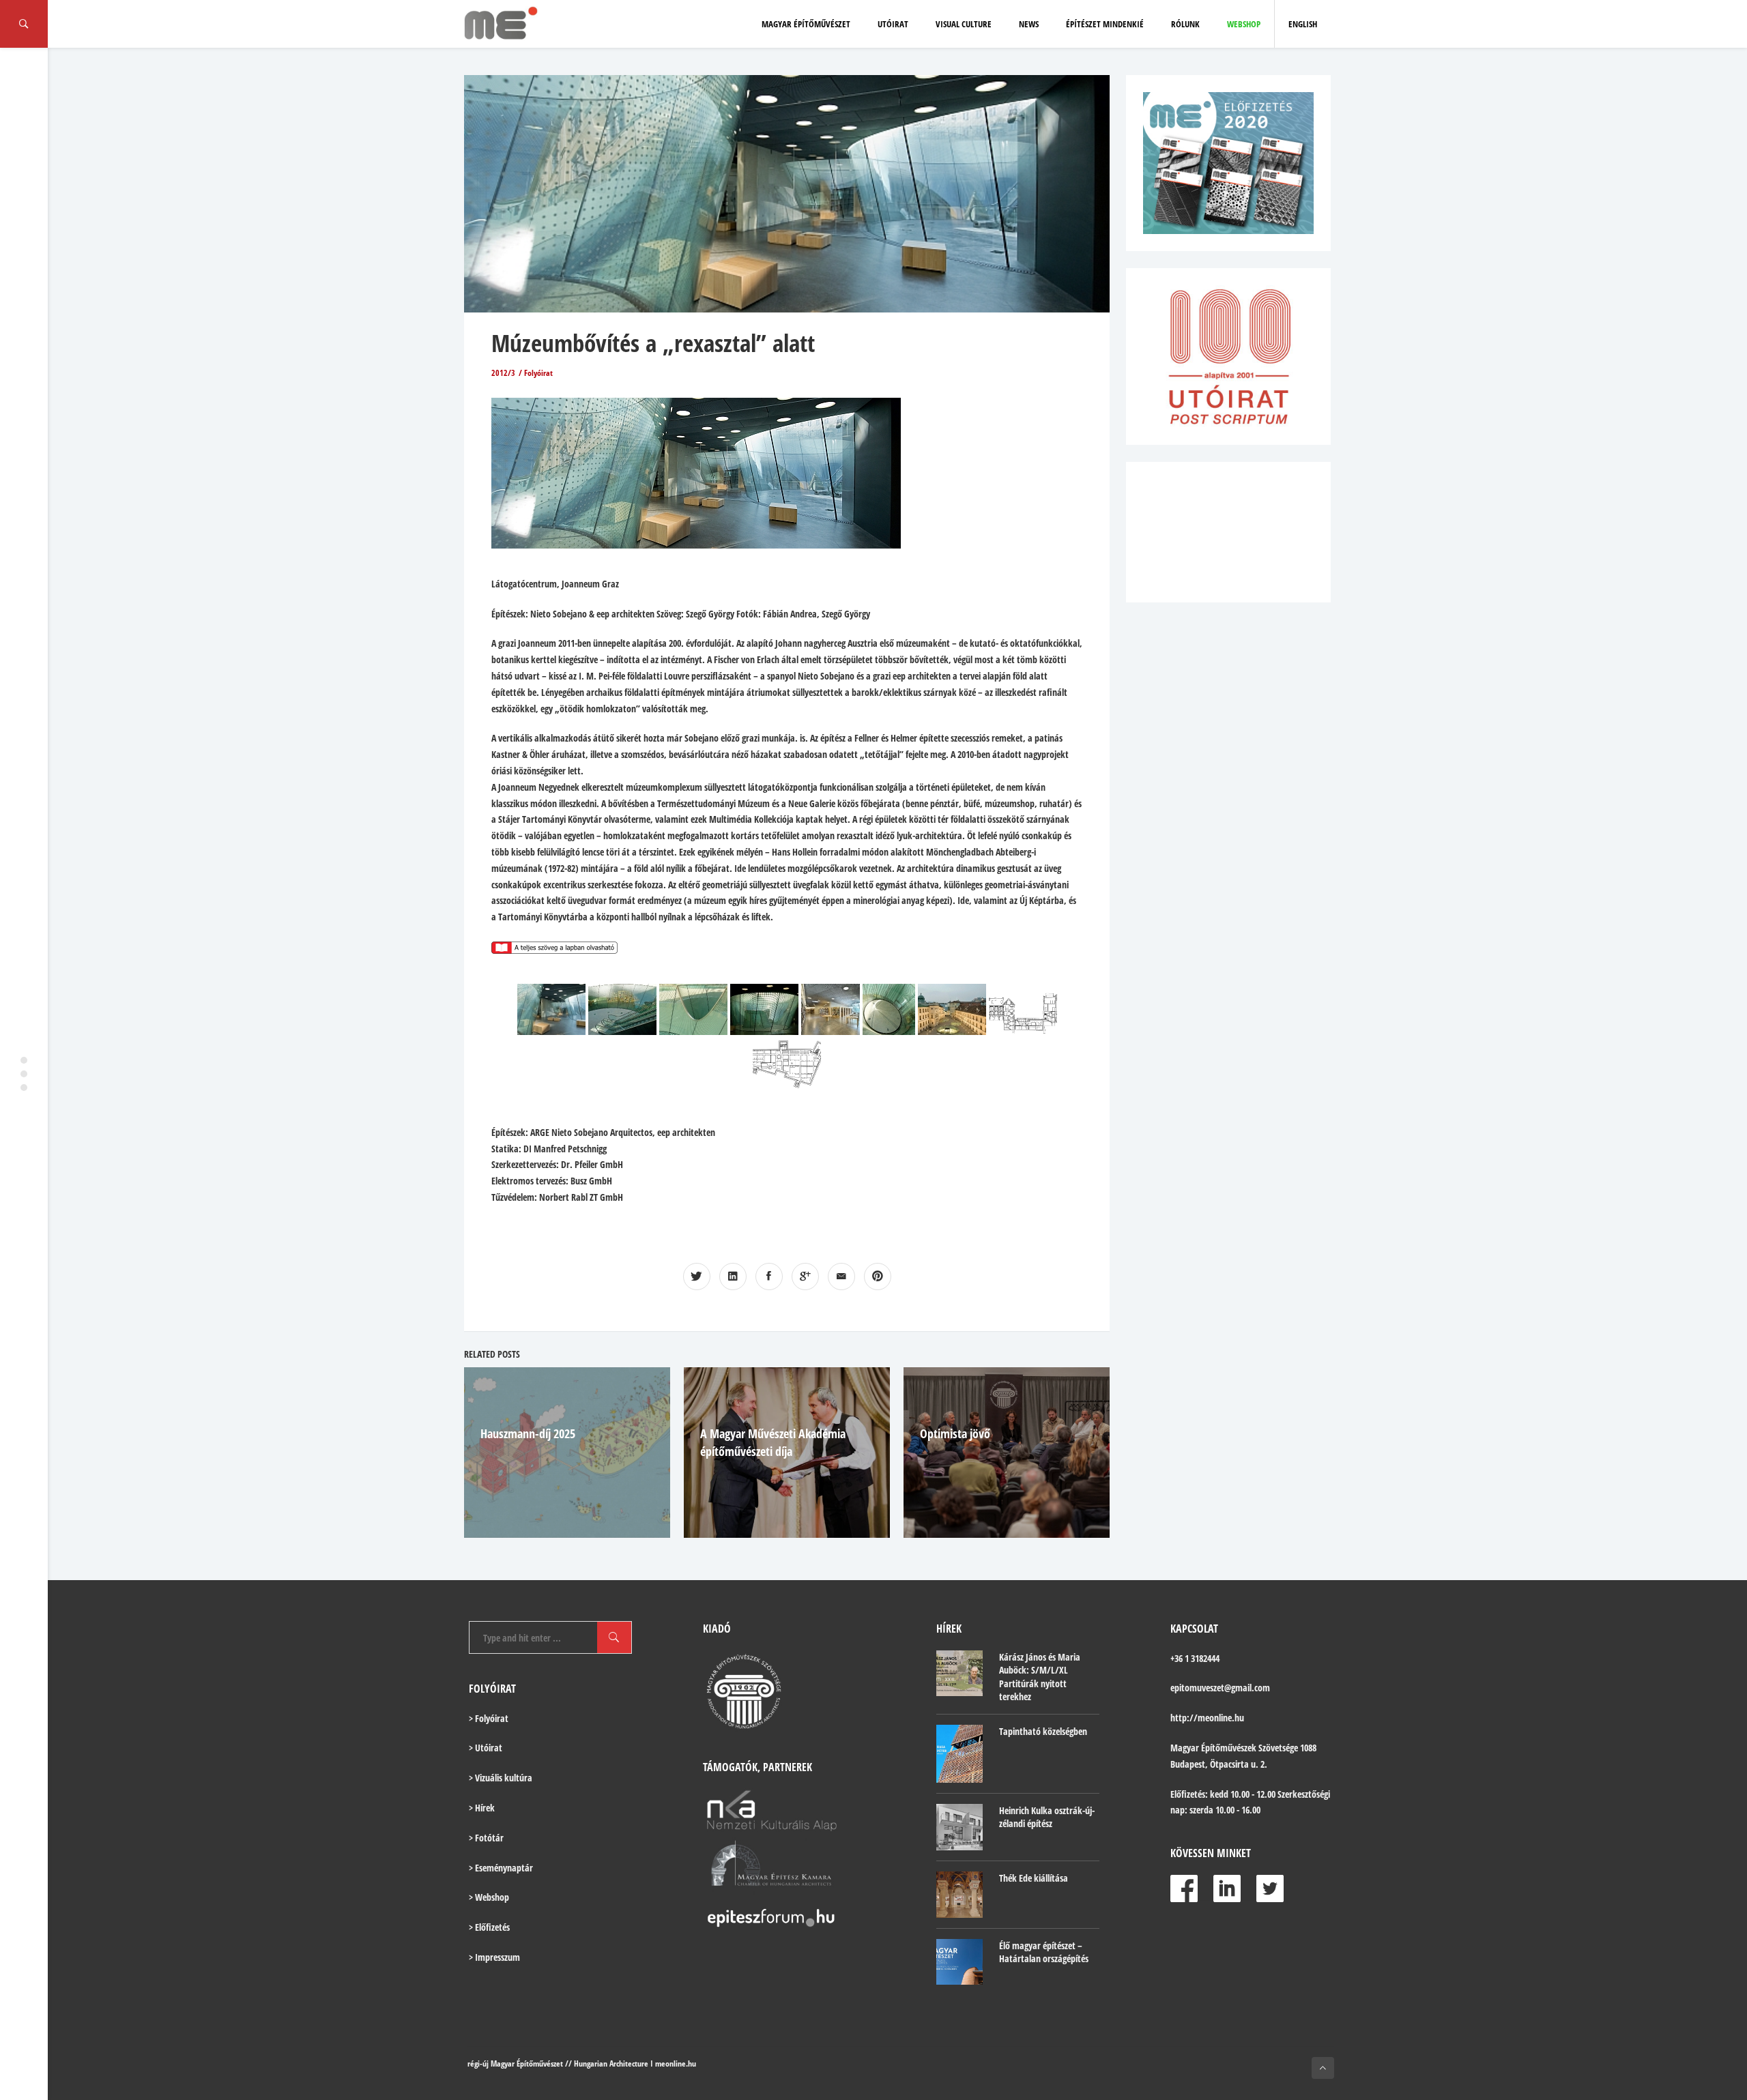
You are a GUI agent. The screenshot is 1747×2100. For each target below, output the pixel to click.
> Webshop (489, 1897)
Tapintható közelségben (1043, 1731)
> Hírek (482, 1808)
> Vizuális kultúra (501, 1778)
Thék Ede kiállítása (1034, 1878)
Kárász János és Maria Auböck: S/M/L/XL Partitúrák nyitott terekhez (1040, 1677)
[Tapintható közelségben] (959, 1754)
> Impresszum (494, 1957)
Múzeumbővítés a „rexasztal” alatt (653, 343)
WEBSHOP (1244, 24)
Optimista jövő (955, 1433)
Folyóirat (538, 373)
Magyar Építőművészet (806, 24)
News (1029, 24)
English (1303, 24)
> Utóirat (486, 1748)
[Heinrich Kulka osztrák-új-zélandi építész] (959, 1827)
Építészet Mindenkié (1105, 24)
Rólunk (1185, 24)
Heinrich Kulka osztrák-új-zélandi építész (1047, 1817)
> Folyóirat (489, 1718)
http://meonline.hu (1207, 1718)
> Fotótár (486, 1838)
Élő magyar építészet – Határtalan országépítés (1044, 1952)
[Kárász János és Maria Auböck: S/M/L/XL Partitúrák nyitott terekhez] (959, 1674)
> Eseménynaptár (501, 1868)
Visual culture (964, 24)
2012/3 (503, 373)
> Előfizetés (489, 1927)
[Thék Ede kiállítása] (959, 1895)
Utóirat (893, 24)
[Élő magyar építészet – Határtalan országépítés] (959, 1962)
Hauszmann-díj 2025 (528, 1433)
